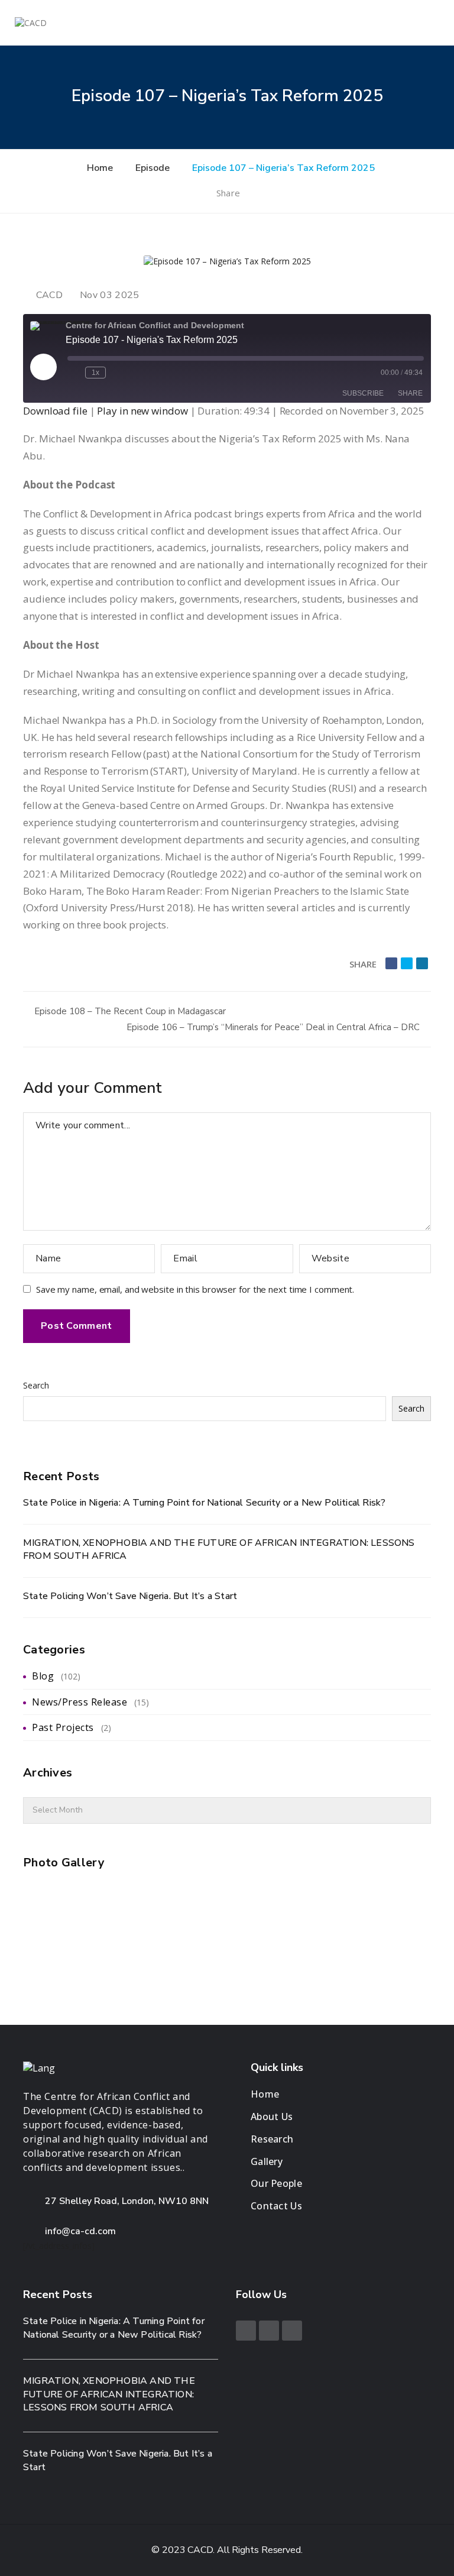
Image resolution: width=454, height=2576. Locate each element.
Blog (43, 1676)
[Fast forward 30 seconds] (117, 373)
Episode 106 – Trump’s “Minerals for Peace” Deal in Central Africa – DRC (274, 1027)
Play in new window (142, 411)
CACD (49, 295)
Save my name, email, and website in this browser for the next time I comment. (195, 1289)
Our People (276, 2183)
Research (272, 2139)
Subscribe (363, 393)
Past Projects (63, 1727)
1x (95, 373)
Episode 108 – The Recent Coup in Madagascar (129, 1011)
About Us (272, 2117)
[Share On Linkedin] (422, 963)
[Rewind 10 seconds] (74, 373)
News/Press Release (80, 1702)
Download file (55, 411)
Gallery (267, 2161)
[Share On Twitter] (407, 963)
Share (229, 193)
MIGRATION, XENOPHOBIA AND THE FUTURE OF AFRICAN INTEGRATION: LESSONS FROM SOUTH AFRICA (219, 1550)
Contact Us (276, 2206)
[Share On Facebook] (391, 963)
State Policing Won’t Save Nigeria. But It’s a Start (130, 1596)
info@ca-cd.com (80, 2231)
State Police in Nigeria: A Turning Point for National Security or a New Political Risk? (204, 1503)
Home (265, 2094)
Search (36, 1385)
